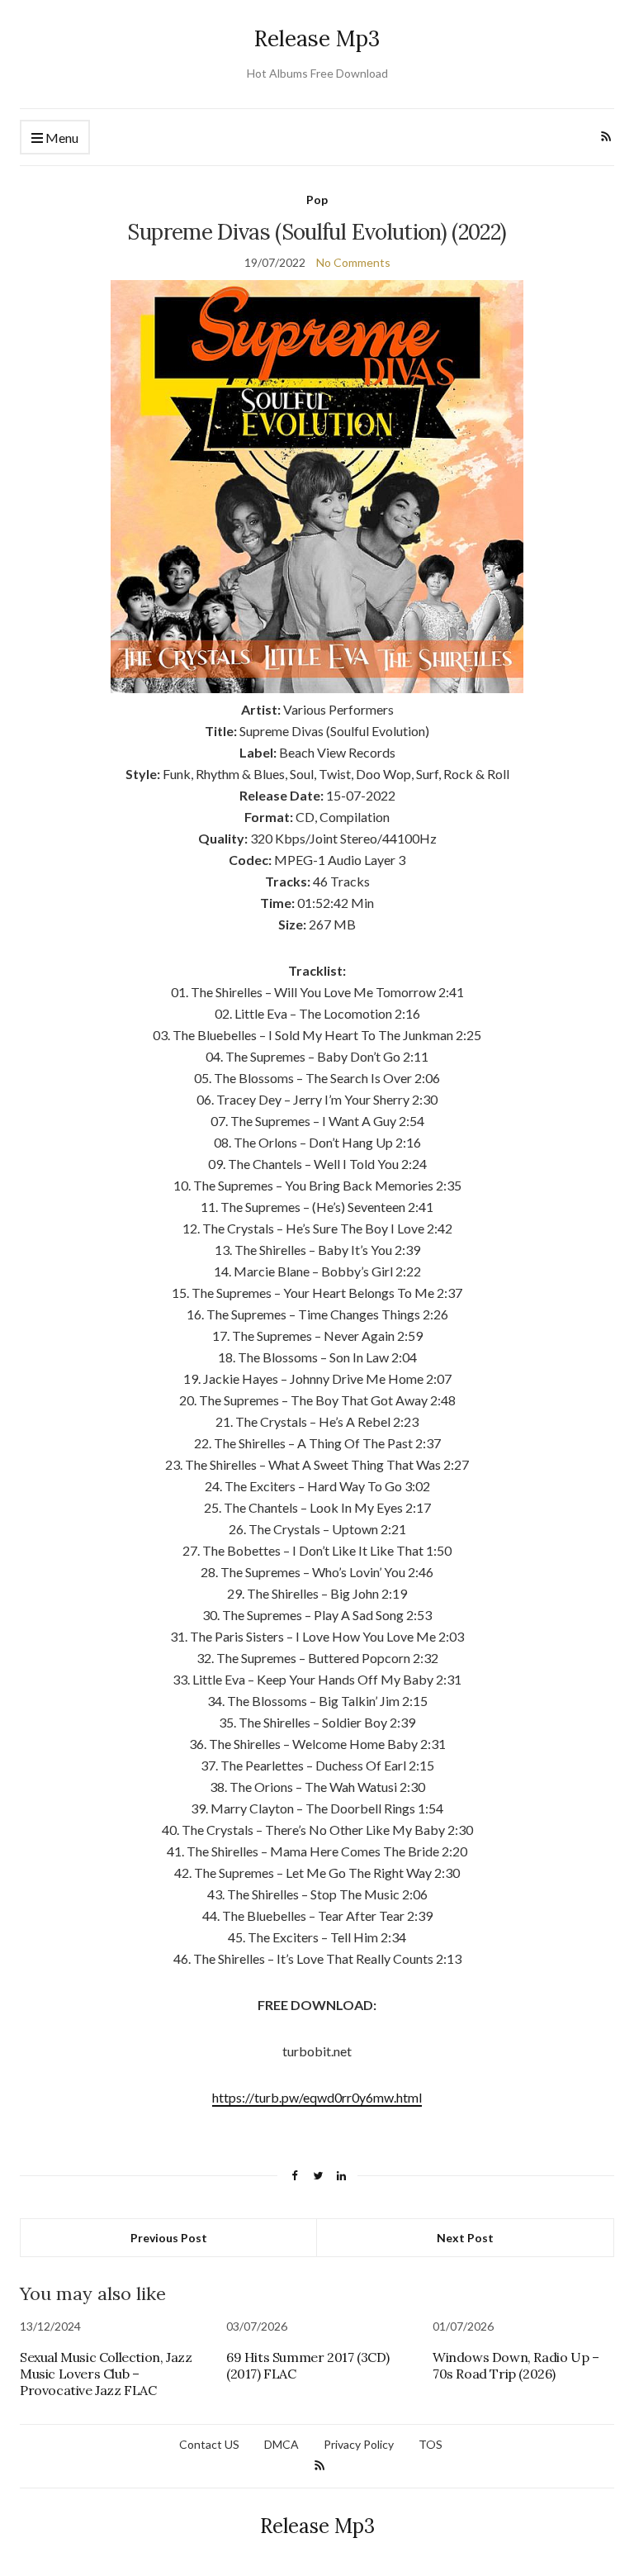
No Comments (353, 262)
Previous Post (169, 2238)
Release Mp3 (317, 38)
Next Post (465, 2238)
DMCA (282, 2444)
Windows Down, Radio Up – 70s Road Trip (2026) (516, 2365)
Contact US (209, 2444)
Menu (61, 138)
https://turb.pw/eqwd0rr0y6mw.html (317, 2097)
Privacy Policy (359, 2444)
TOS (431, 2444)
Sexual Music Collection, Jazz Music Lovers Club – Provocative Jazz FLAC (106, 2374)
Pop (317, 200)
